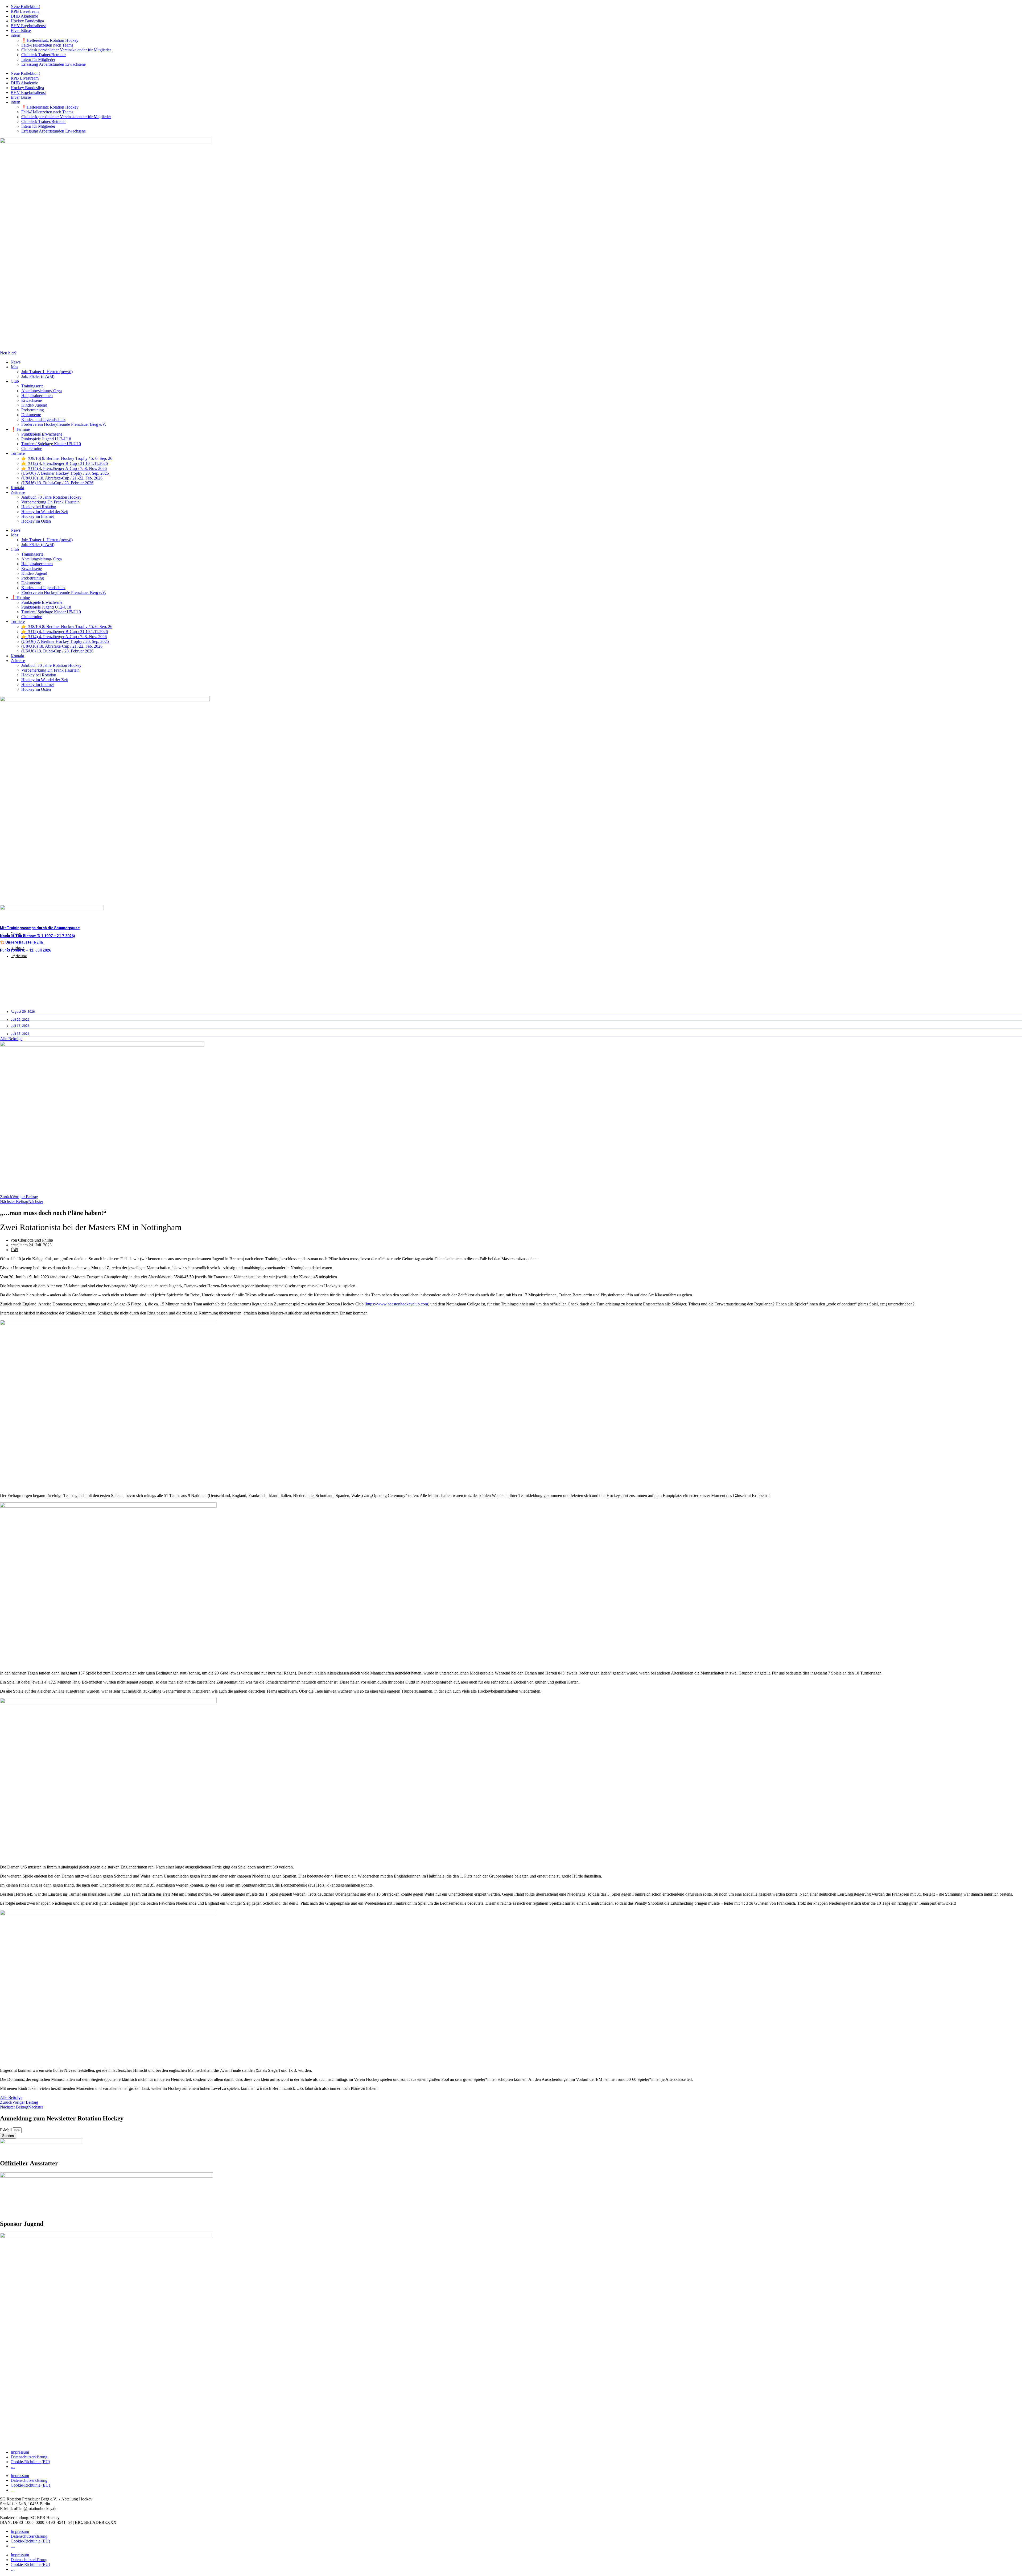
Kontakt (17, 488)
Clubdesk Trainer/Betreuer (44, 55)
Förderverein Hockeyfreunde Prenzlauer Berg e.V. (64, 424)
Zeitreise (18, 492)
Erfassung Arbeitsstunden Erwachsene (53, 64)
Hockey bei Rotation (39, 507)
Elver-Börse (21, 30)
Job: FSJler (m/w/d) (38, 376)
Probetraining (33, 410)
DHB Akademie (24, 16)
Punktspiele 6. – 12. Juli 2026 (26, 950)
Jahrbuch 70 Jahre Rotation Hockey (51, 497)
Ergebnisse (19, 956)
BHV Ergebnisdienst (28, 26)
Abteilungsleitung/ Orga (42, 391)
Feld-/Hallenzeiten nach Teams (47, 45)
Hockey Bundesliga (27, 21)
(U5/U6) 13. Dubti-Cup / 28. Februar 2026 (57, 483)
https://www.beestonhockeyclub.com (397, 1304)
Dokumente (31, 415)
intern (15, 35)
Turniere (18, 453)
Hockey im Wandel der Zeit (45, 512)
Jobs (14, 367)
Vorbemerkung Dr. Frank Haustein (50, 502)
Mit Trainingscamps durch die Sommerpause (40, 928)
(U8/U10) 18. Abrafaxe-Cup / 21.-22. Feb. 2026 (62, 478)
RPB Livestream (25, 11)
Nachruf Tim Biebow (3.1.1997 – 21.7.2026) (38, 936)
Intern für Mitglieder (38, 59)
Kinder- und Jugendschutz (43, 419)
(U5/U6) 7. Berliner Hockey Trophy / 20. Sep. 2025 (65, 473)
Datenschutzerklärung (29, 2457)
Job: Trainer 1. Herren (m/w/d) (47, 372)
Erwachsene (32, 400)
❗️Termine (20, 429)
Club (15, 381)
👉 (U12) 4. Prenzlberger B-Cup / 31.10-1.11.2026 (65, 463)
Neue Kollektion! (25, 7)
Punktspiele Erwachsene (42, 434)
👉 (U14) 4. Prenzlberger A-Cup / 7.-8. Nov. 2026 (64, 468)
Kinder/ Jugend (34, 405)
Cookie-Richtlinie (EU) (30, 2462)
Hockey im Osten (36, 521)
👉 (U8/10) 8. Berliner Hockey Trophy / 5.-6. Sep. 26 (67, 458)
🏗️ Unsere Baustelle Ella (21, 942)
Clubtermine (32, 448)
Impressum (20, 2452)
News (16, 362)
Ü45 (14, 1250)
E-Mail (6, 2130)
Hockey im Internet (38, 516)
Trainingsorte (32, 386)
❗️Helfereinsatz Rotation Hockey (50, 40)
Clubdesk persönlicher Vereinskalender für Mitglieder (66, 50)
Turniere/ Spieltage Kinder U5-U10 (51, 444)
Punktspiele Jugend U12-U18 (46, 439)
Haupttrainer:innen (37, 396)
